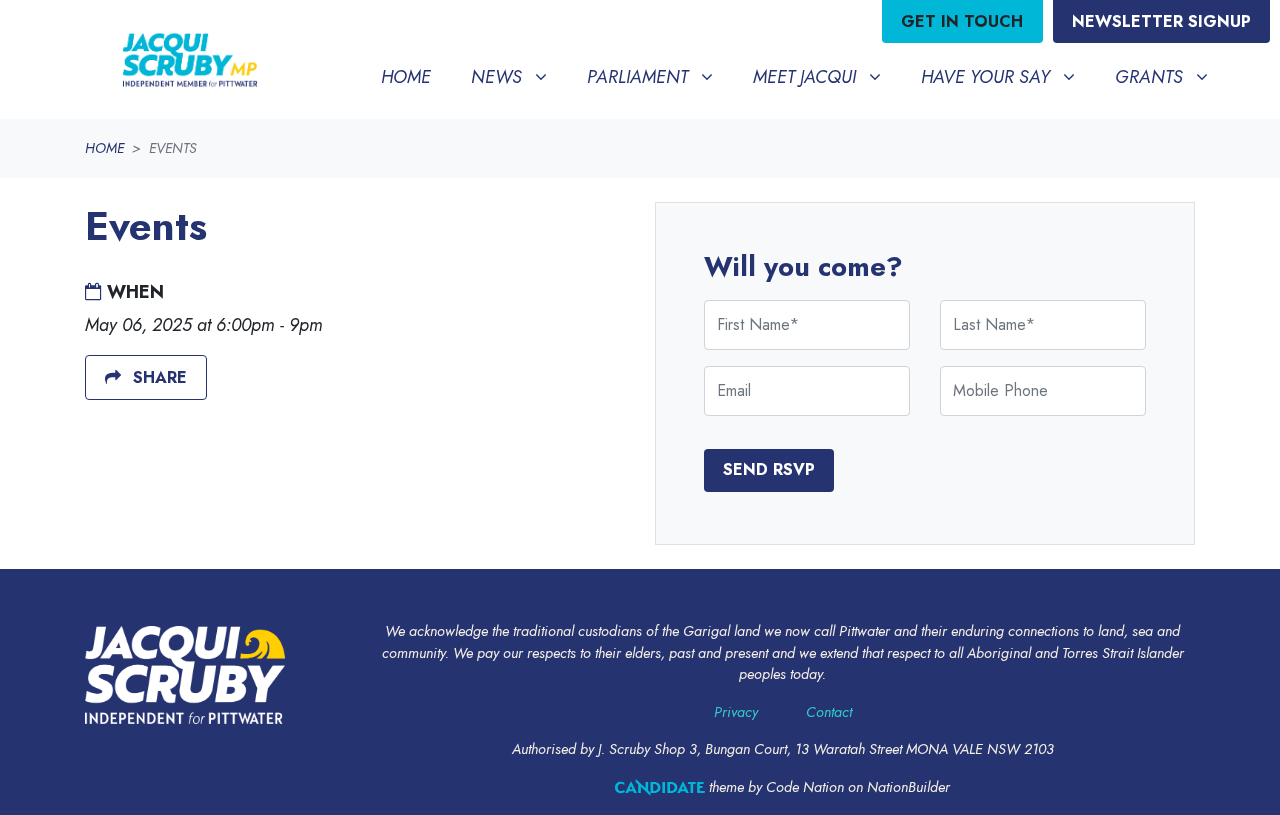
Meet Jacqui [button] (824, 76)
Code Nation (805, 787)
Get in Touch (962, 21)
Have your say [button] (1005, 76)
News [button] (516, 76)
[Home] (166, 59)
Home (406, 77)
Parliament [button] (657, 76)
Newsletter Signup (1161, 21)
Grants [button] (1169, 76)
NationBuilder (908, 787)
